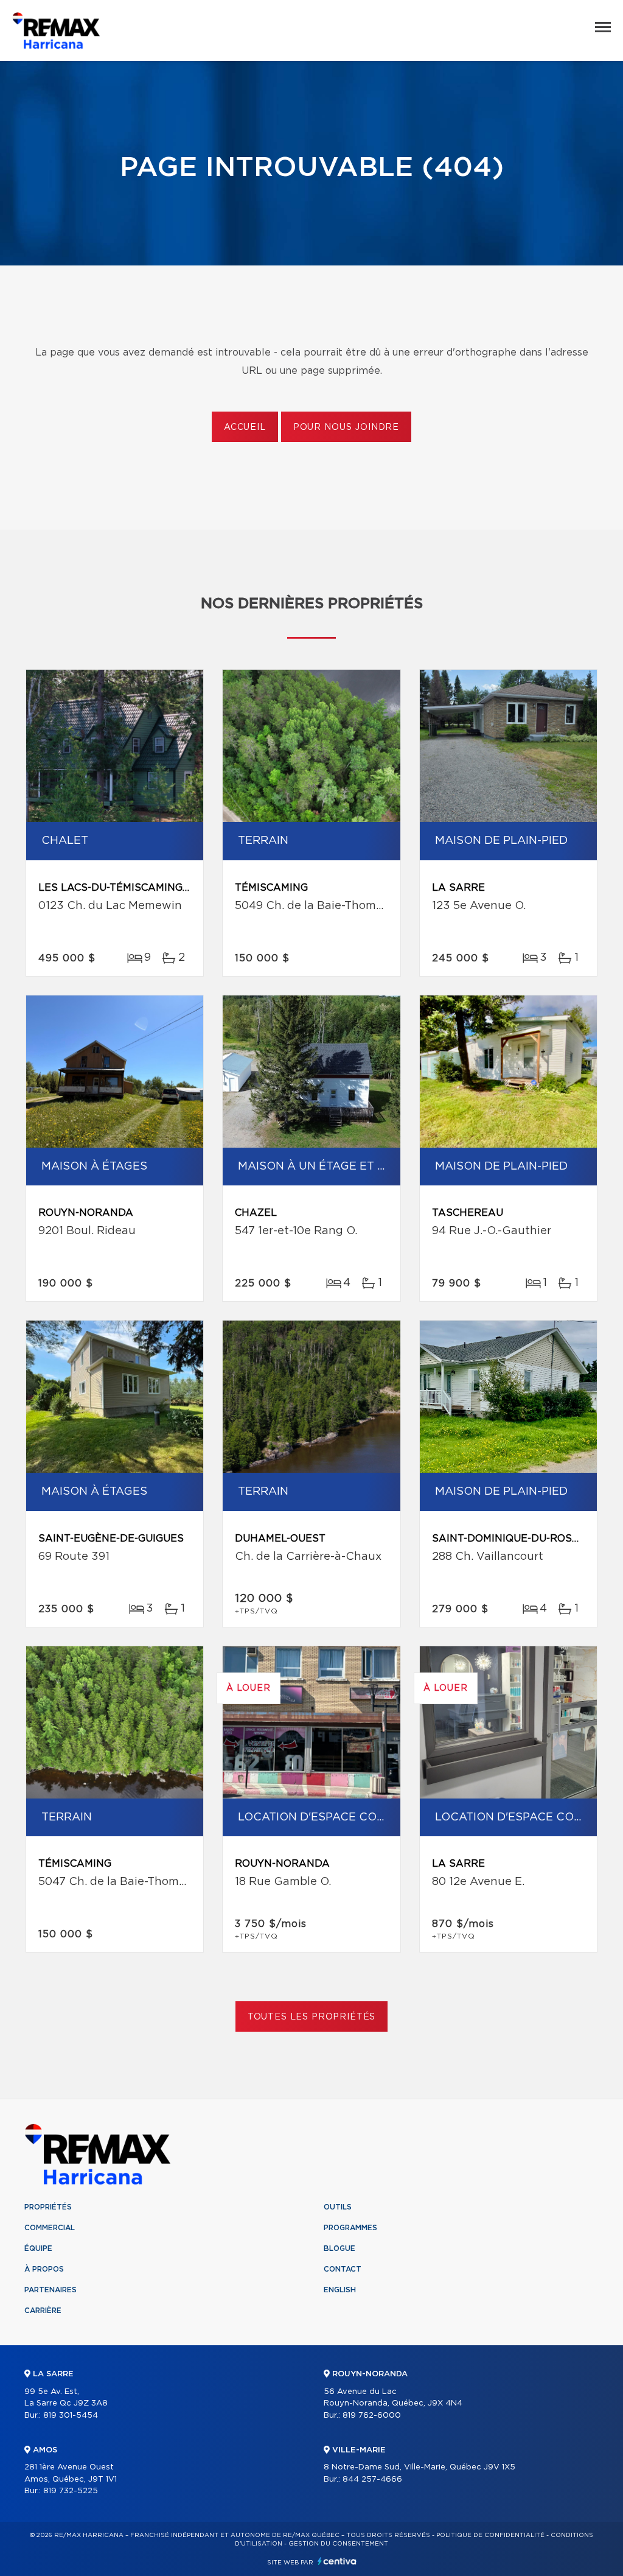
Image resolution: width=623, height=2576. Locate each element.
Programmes (350, 2228)
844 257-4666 (372, 2479)
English (340, 2290)
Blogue (339, 2248)
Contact (343, 2269)
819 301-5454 (71, 2416)
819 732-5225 (71, 2491)
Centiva (337, 2561)
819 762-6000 (372, 2416)
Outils (338, 2207)
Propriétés (48, 2207)
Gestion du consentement (338, 2544)
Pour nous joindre (346, 427)
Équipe (38, 2248)
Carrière (43, 2311)
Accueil (245, 427)
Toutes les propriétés (312, 2017)
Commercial (50, 2228)
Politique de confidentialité (490, 2535)
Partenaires (50, 2290)
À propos (44, 2269)
